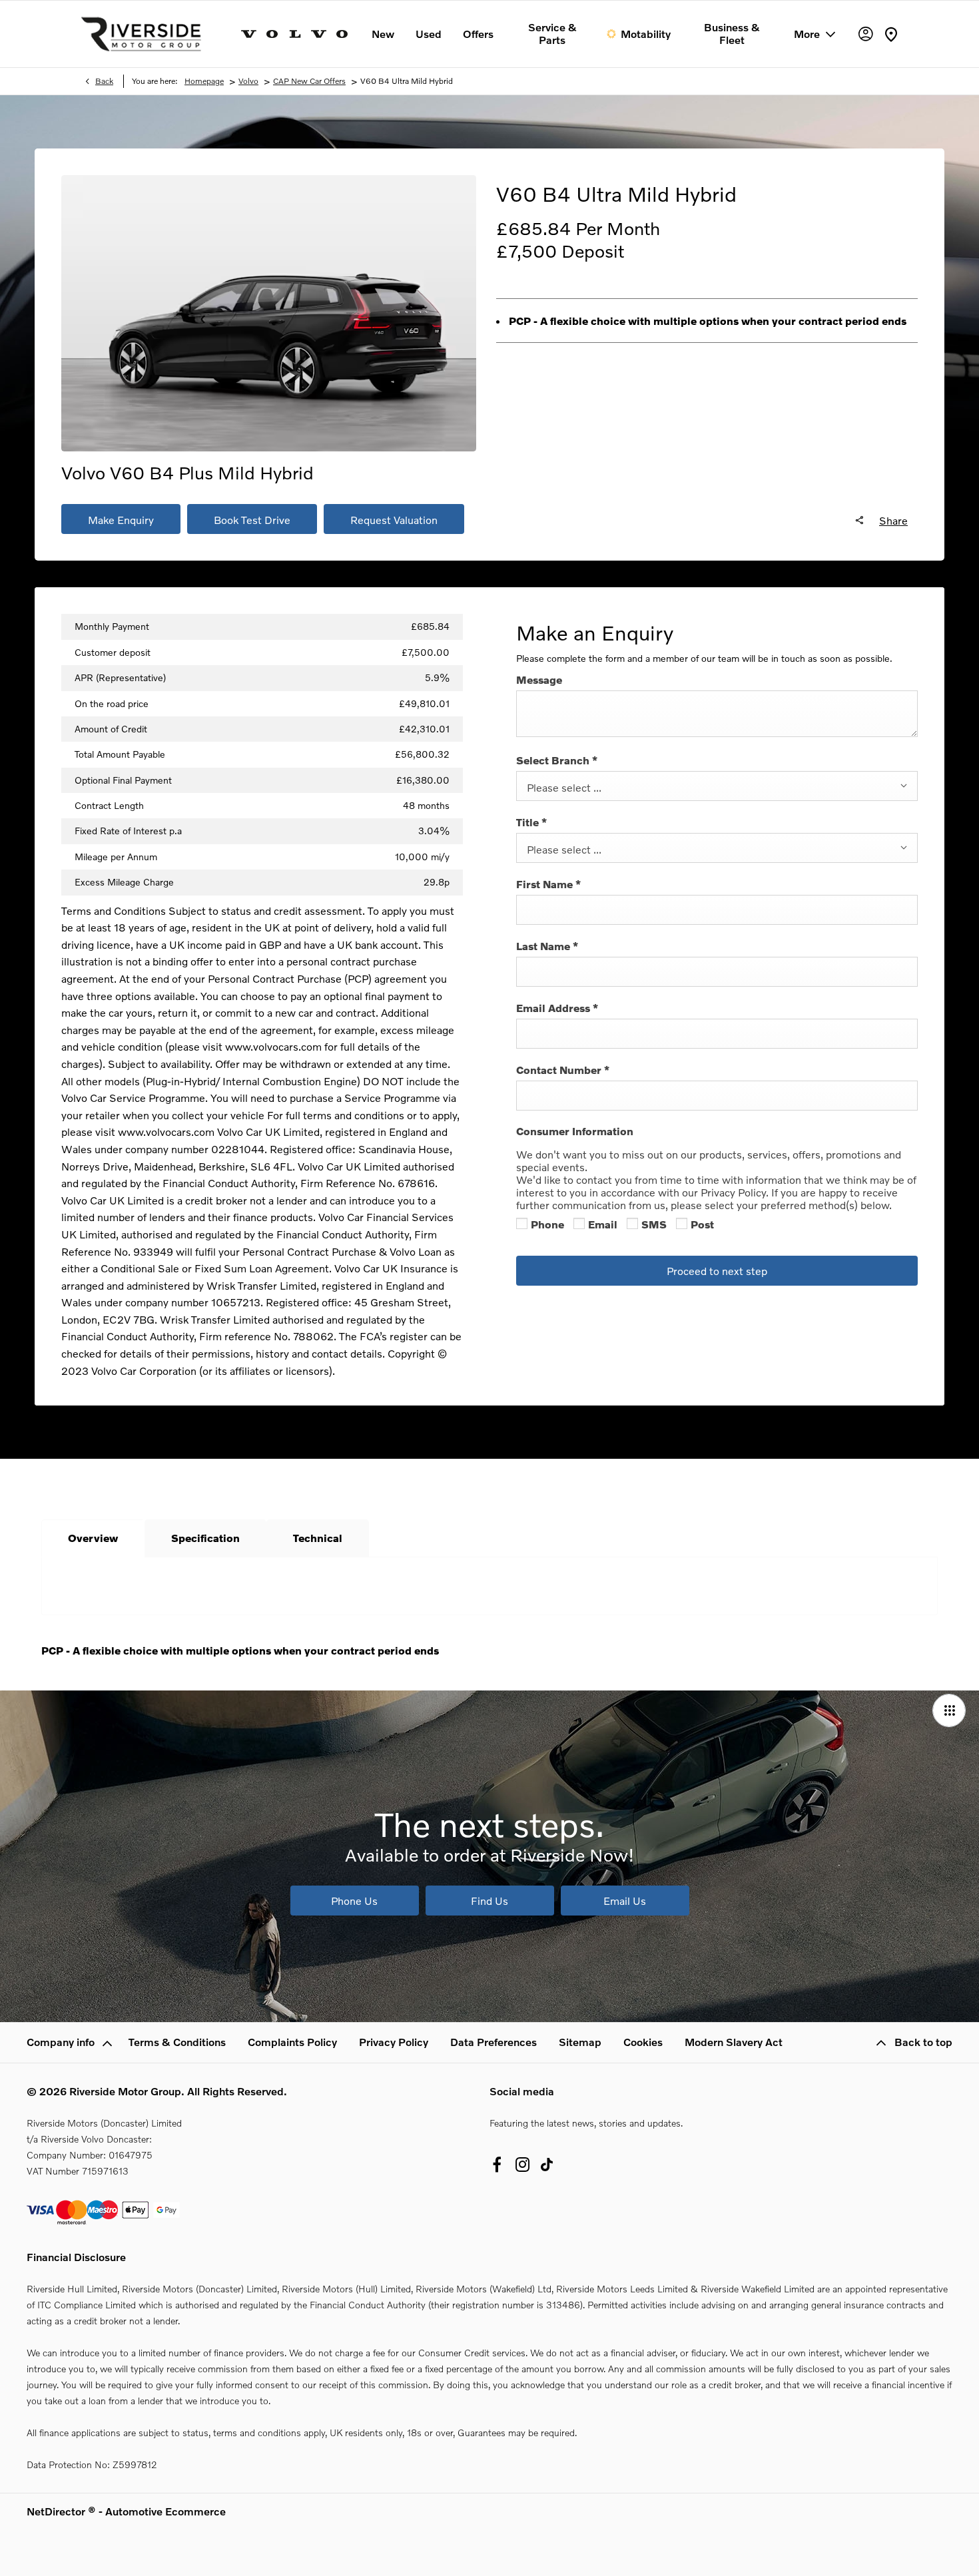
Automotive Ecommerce (165, 2511)
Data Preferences (493, 2042)
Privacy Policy (394, 2042)
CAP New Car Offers (309, 81)
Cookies (643, 2042)
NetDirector (57, 2511)
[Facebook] (497, 2165)
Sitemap (580, 2042)
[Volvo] (294, 34)
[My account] (866, 34)
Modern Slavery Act (734, 2042)
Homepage (204, 81)
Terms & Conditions (177, 2042)
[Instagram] (523, 2165)
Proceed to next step (717, 1271)
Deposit (593, 251)
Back (104, 81)
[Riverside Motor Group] (141, 34)
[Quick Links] (949, 1710)
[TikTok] (547, 2165)
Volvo (248, 81)
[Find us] (891, 34)
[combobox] (717, 786)
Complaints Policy (292, 2042)
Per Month (618, 228)
